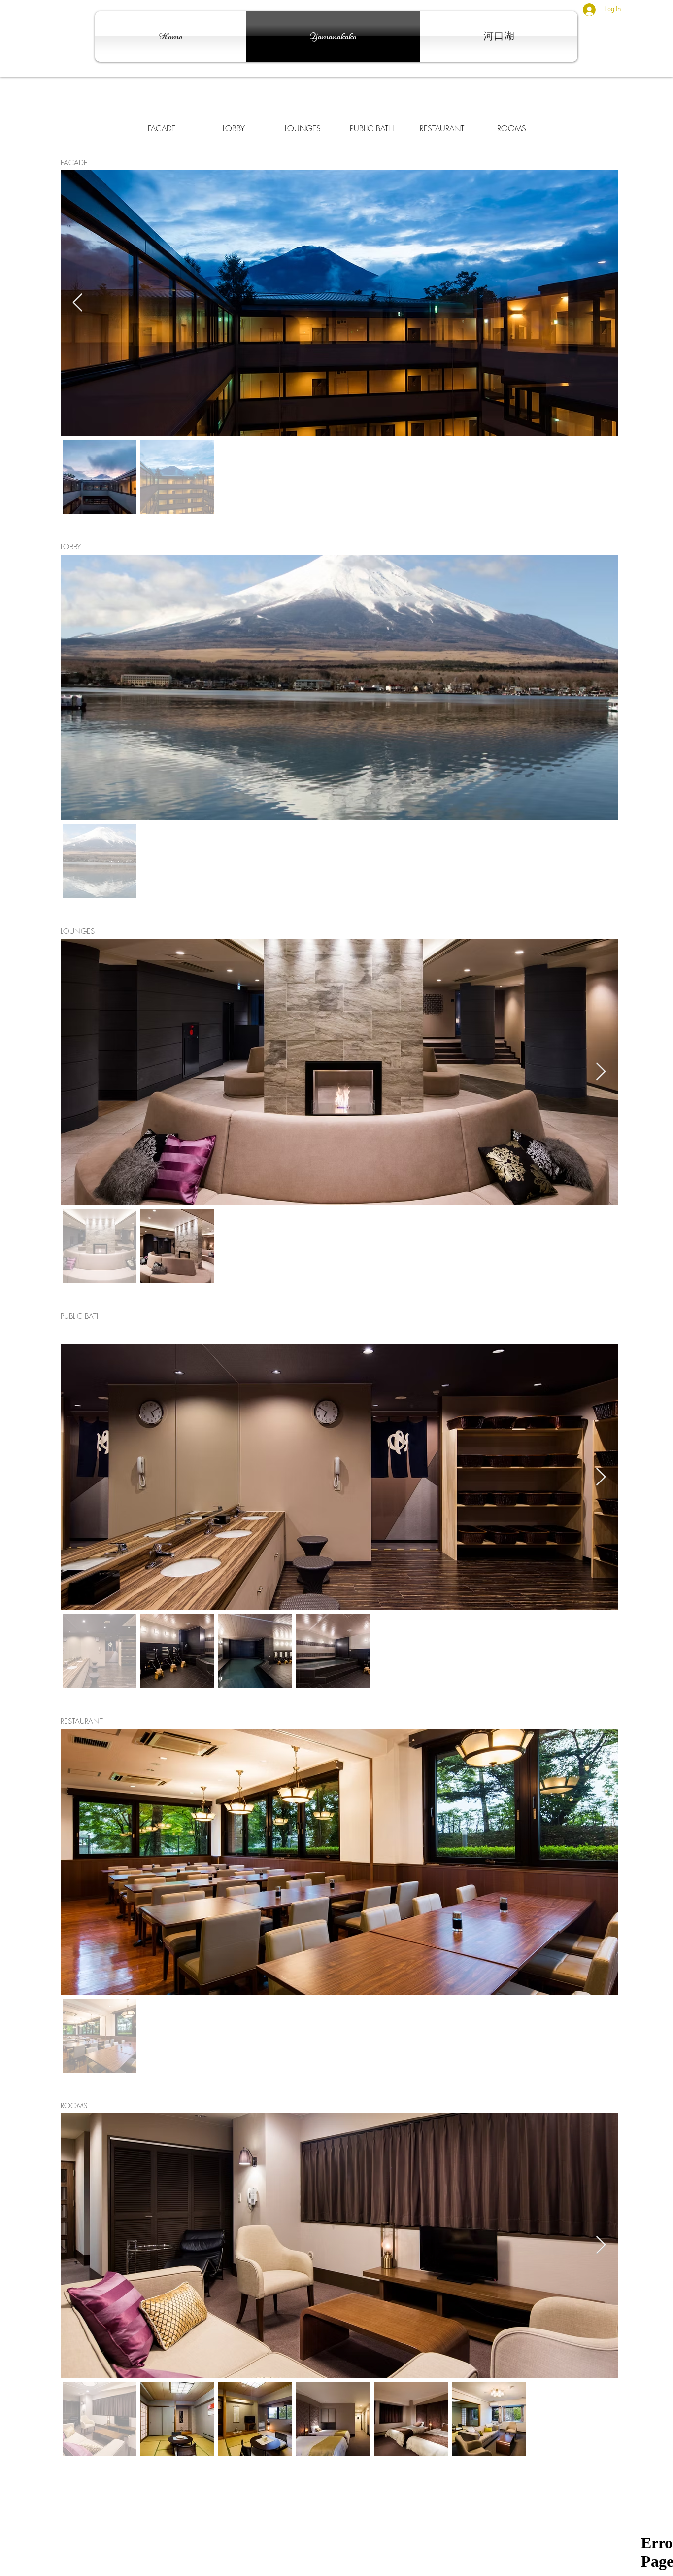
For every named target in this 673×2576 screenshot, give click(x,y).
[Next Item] (601, 1072)
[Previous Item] (78, 303)
